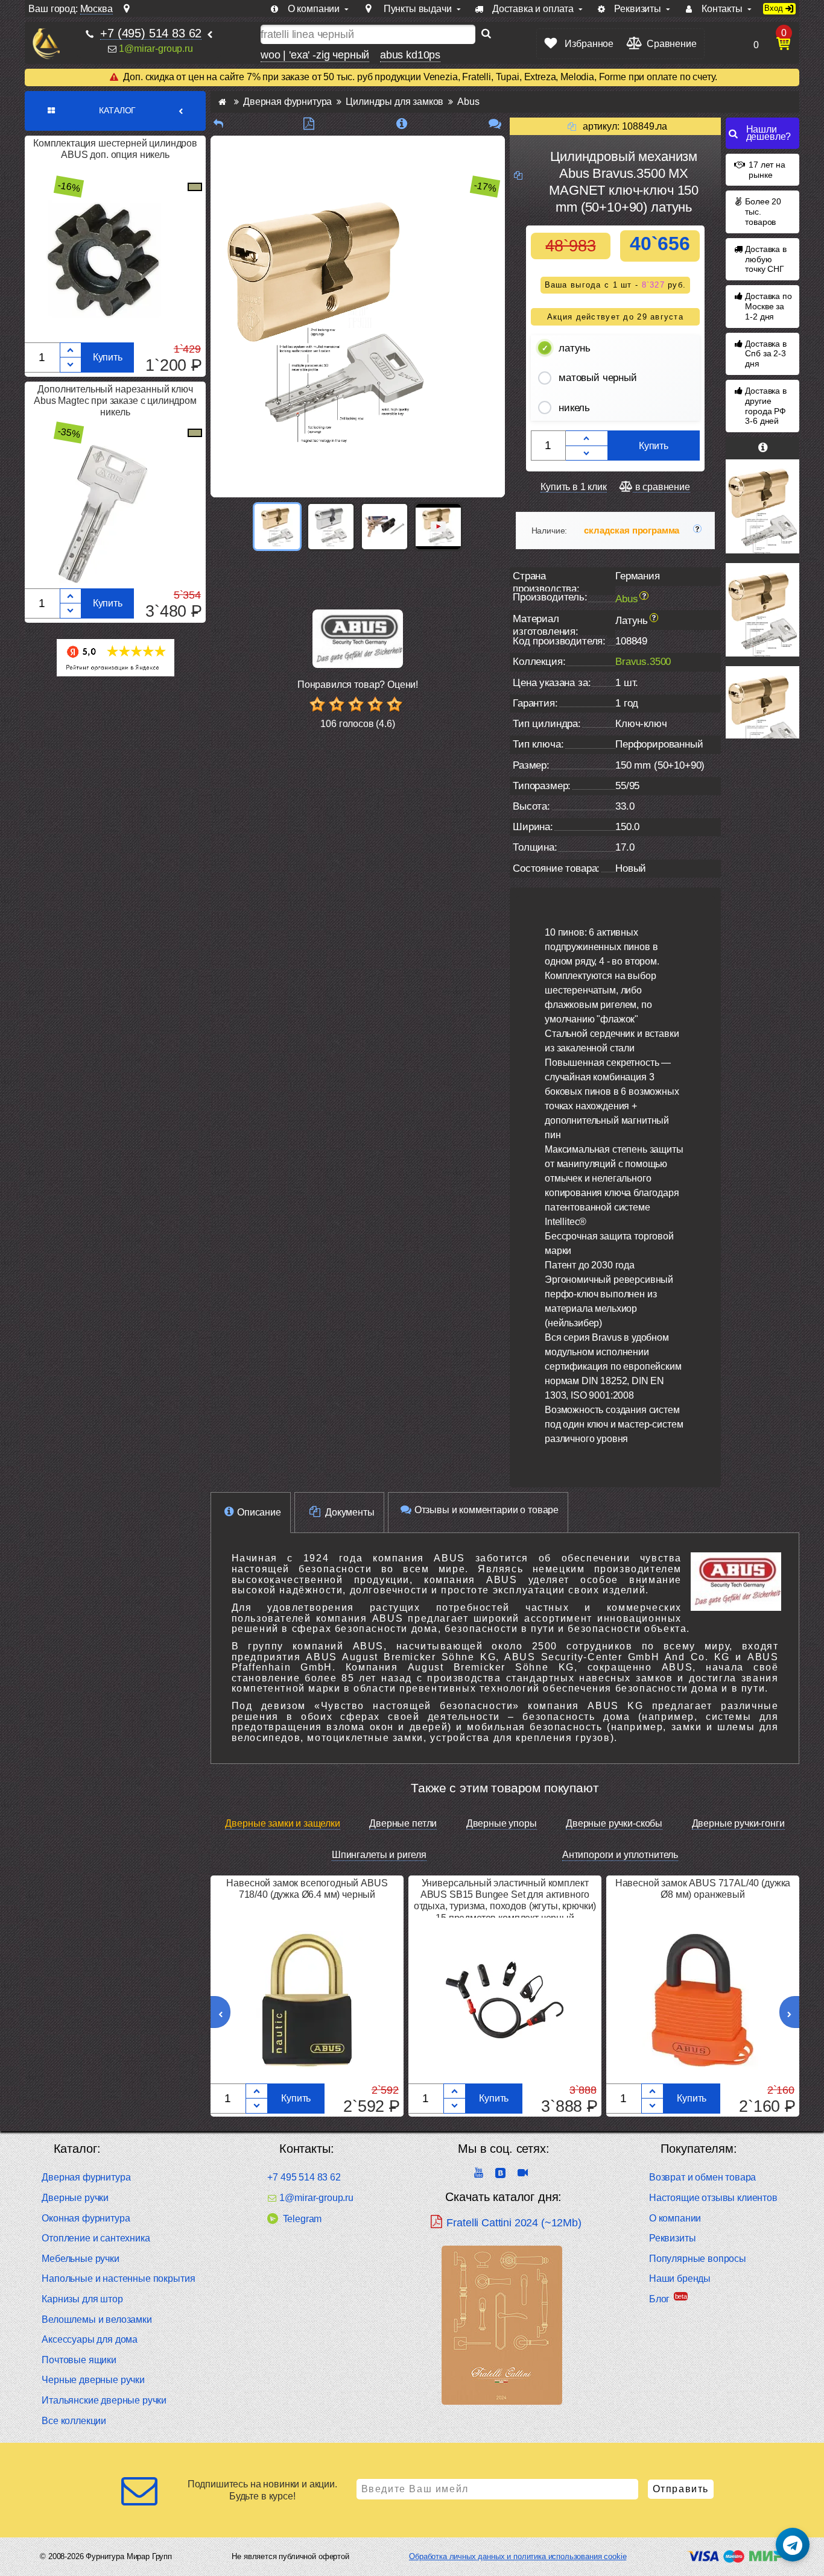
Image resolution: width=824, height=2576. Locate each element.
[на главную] (46, 44)
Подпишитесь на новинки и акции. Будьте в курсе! (262, 2490)
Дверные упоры (502, 1823)
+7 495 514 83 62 (304, 2177)
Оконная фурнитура (86, 2218)
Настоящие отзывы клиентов (713, 2198)
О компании (675, 2218)
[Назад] (218, 124)
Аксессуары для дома (90, 2339)
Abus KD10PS (410, 55)
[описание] (402, 124)
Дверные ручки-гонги (738, 1823)
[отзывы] (495, 124)
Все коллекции (74, 2421)
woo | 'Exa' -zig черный (315, 55)
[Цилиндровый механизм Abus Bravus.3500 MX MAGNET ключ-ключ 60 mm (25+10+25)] (762, 506)
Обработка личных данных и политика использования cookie (518, 2556)
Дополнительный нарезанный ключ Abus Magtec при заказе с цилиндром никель (115, 401)
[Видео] (438, 527)
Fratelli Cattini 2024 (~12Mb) (514, 2223)
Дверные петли (403, 1823)
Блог (659, 2299)
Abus (626, 598)
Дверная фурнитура (86, 2177)
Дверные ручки (75, 2198)
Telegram (302, 2219)
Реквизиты (673, 2238)
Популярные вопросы (698, 2259)
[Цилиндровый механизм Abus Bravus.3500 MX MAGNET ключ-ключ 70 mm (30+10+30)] (762, 713)
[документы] (309, 124)
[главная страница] (222, 102)
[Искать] (486, 34)
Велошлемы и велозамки (97, 2319)
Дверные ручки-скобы (614, 1823)
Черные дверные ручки (93, 2380)
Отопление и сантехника (96, 2238)
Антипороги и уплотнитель (620, 1855)
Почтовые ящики (79, 2360)
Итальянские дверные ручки (104, 2400)
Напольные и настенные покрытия (118, 2278)
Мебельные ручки (81, 2259)
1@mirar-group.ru (156, 49)
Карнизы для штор (82, 2299)
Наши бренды (680, 2278)
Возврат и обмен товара (702, 2177)
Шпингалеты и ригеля (379, 1855)
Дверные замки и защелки (282, 1823)
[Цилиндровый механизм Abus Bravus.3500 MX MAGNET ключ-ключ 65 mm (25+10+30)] (762, 610)
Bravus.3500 (643, 662)
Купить (108, 357)
